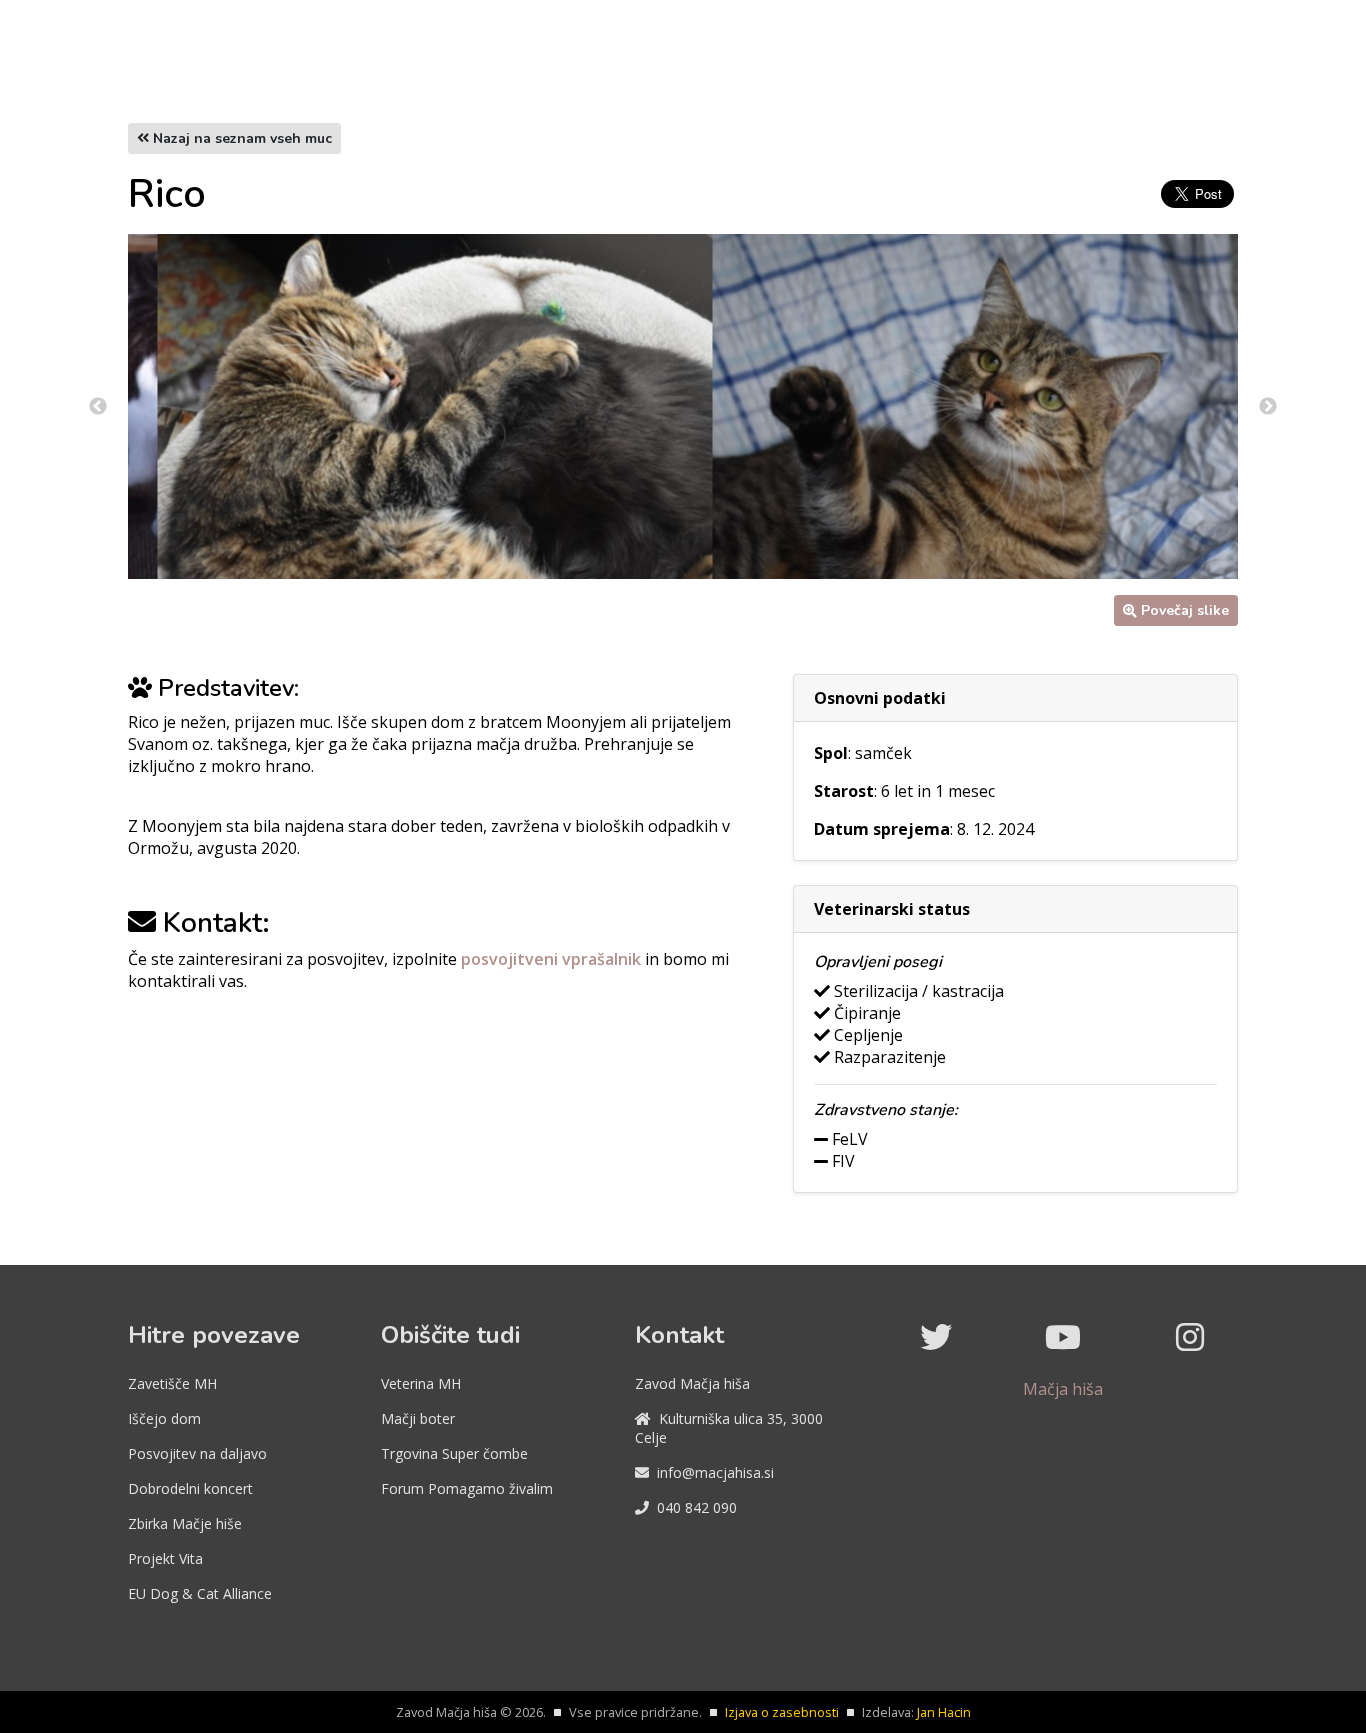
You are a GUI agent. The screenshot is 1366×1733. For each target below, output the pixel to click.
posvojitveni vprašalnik (553, 959)
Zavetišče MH (172, 1383)
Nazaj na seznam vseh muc (240, 138)
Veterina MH (421, 1383)
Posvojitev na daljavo (197, 1453)
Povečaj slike (1185, 610)
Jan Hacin (944, 1712)
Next (1268, 407)
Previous (98, 407)
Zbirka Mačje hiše (185, 1523)
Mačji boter (418, 1418)
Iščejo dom (164, 1418)
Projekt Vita (165, 1558)
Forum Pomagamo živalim (467, 1488)
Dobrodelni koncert (190, 1488)
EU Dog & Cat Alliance (200, 1593)
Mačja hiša (1063, 1389)
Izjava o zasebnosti (782, 1712)
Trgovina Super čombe (454, 1453)
